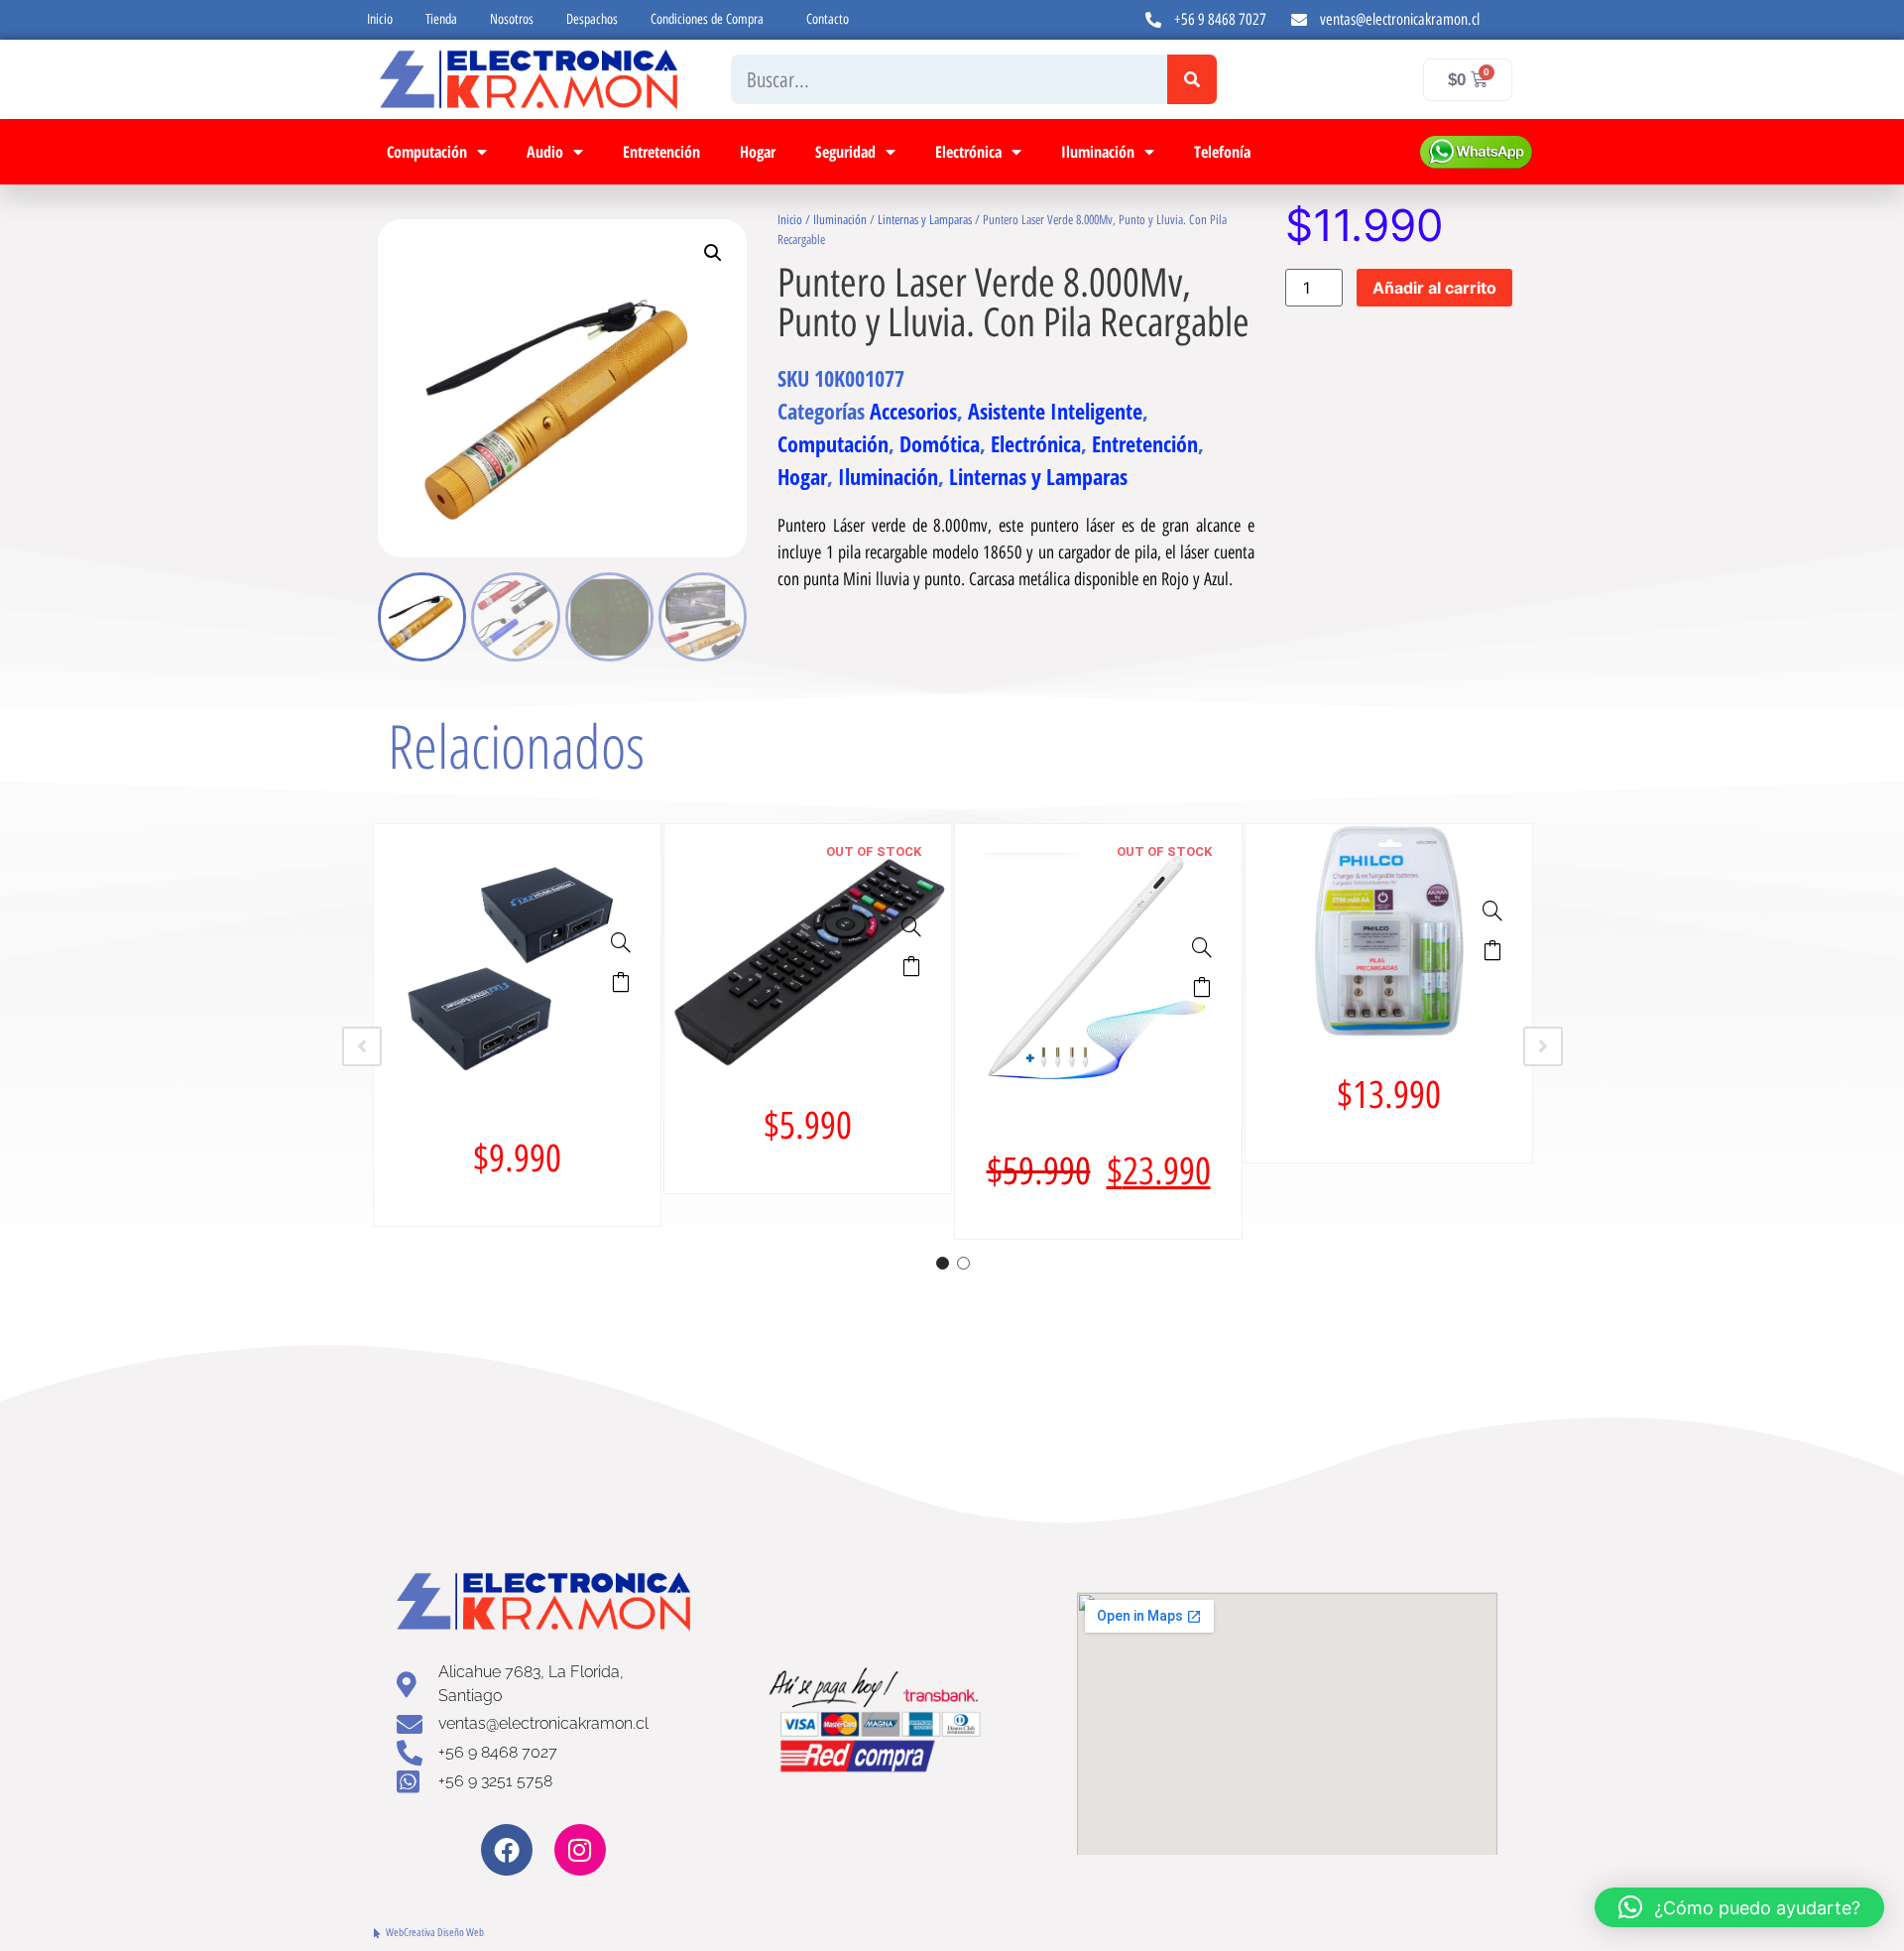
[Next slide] (1543, 1046)
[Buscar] (1192, 79)
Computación (427, 152)
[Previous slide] (362, 1046)
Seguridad (845, 152)
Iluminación (1098, 152)
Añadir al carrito (1434, 288)
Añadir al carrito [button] (621, 982)
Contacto (828, 19)
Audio (545, 152)
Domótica (940, 443)
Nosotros (512, 19)
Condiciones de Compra (707, 19)
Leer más (911, 966)
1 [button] (943, 1263)
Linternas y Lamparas (925, 220)
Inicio (380, 19)
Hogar (758, 152)
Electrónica (968, 152)
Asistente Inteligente (1055, 411)
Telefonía (1222, 152)
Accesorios (913, 411)
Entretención (661, 152)
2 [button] (963, 1263)
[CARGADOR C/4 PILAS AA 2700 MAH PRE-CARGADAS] (1492, 911)
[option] (517, 1025)
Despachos (592, 19)
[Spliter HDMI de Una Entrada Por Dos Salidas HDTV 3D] (621, 942)
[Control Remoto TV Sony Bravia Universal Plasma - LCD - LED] (911, 926)
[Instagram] (580, 1850)
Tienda (441, 19)
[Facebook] (507, 1850)
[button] (713, 253)
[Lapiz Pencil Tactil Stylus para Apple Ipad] (1202, 947)
